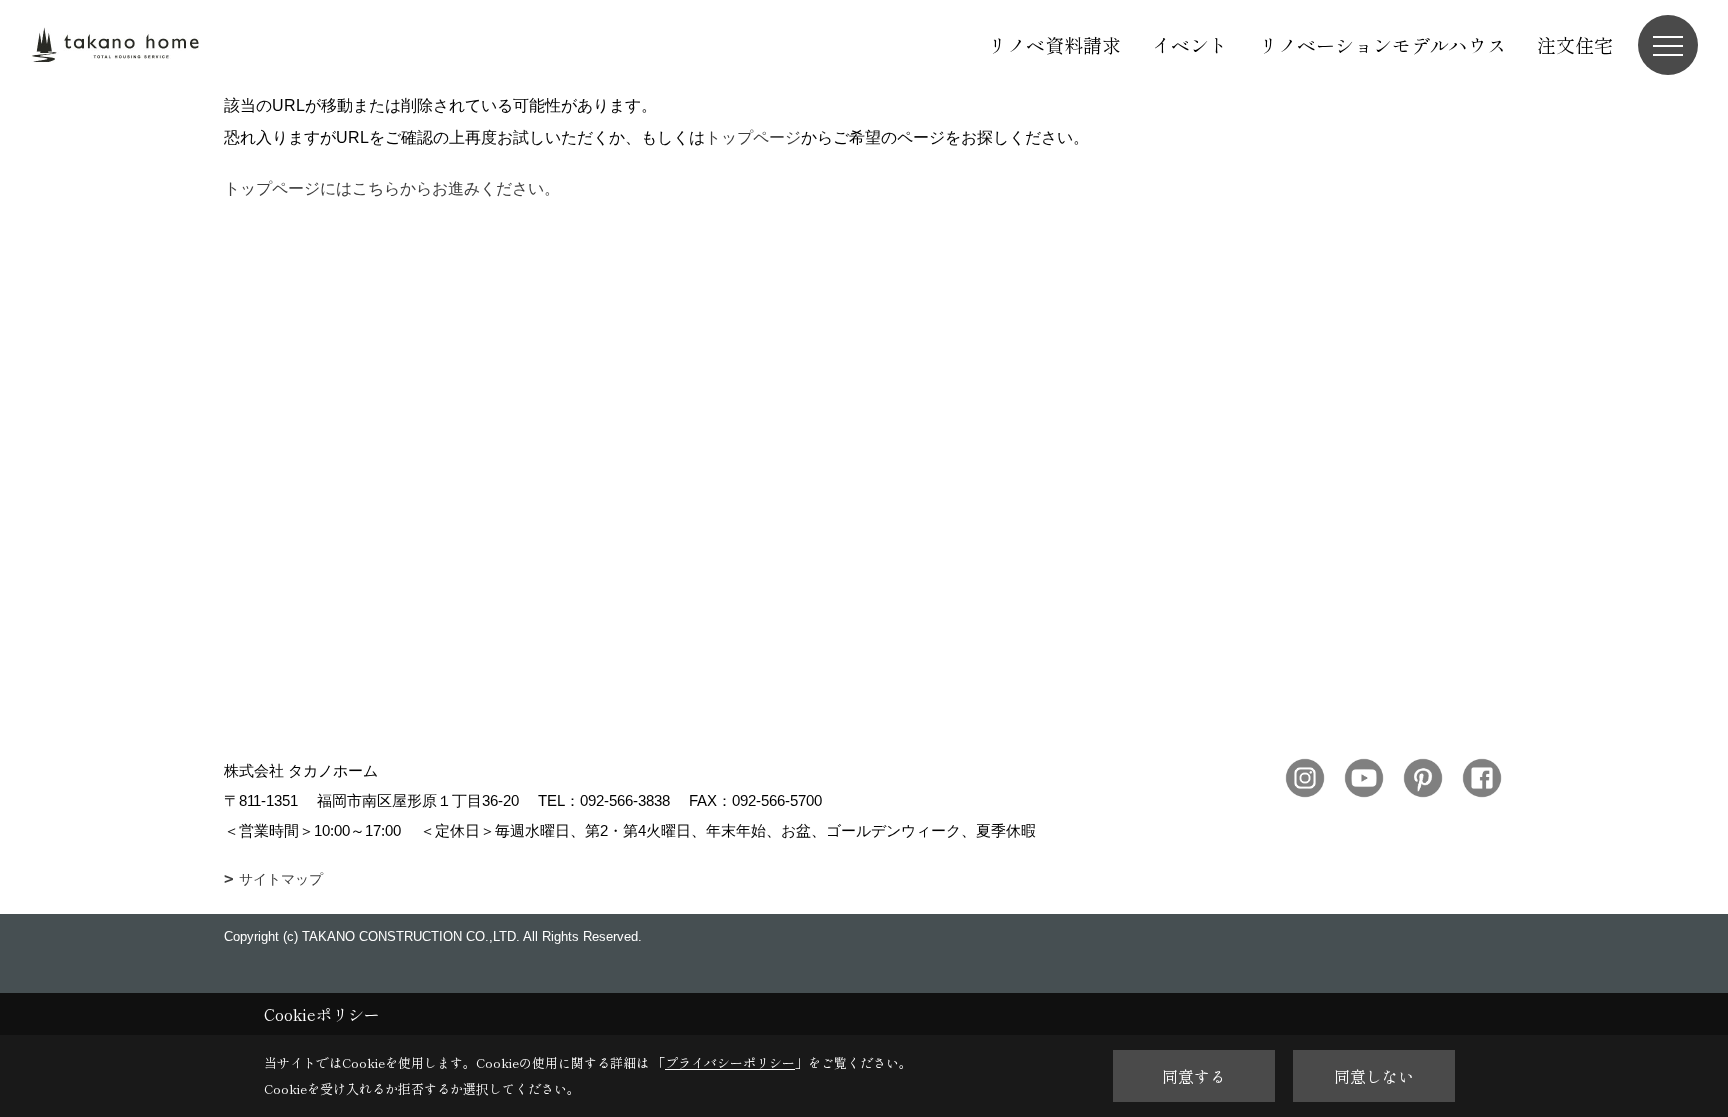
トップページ (753, 137)
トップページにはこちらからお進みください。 (392, 188)
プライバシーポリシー (730, 1062)
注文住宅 (1575, 44)
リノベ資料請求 (1054, 44)
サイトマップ (281, 879)
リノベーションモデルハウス (1382, 44)
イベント (1190, 44)
